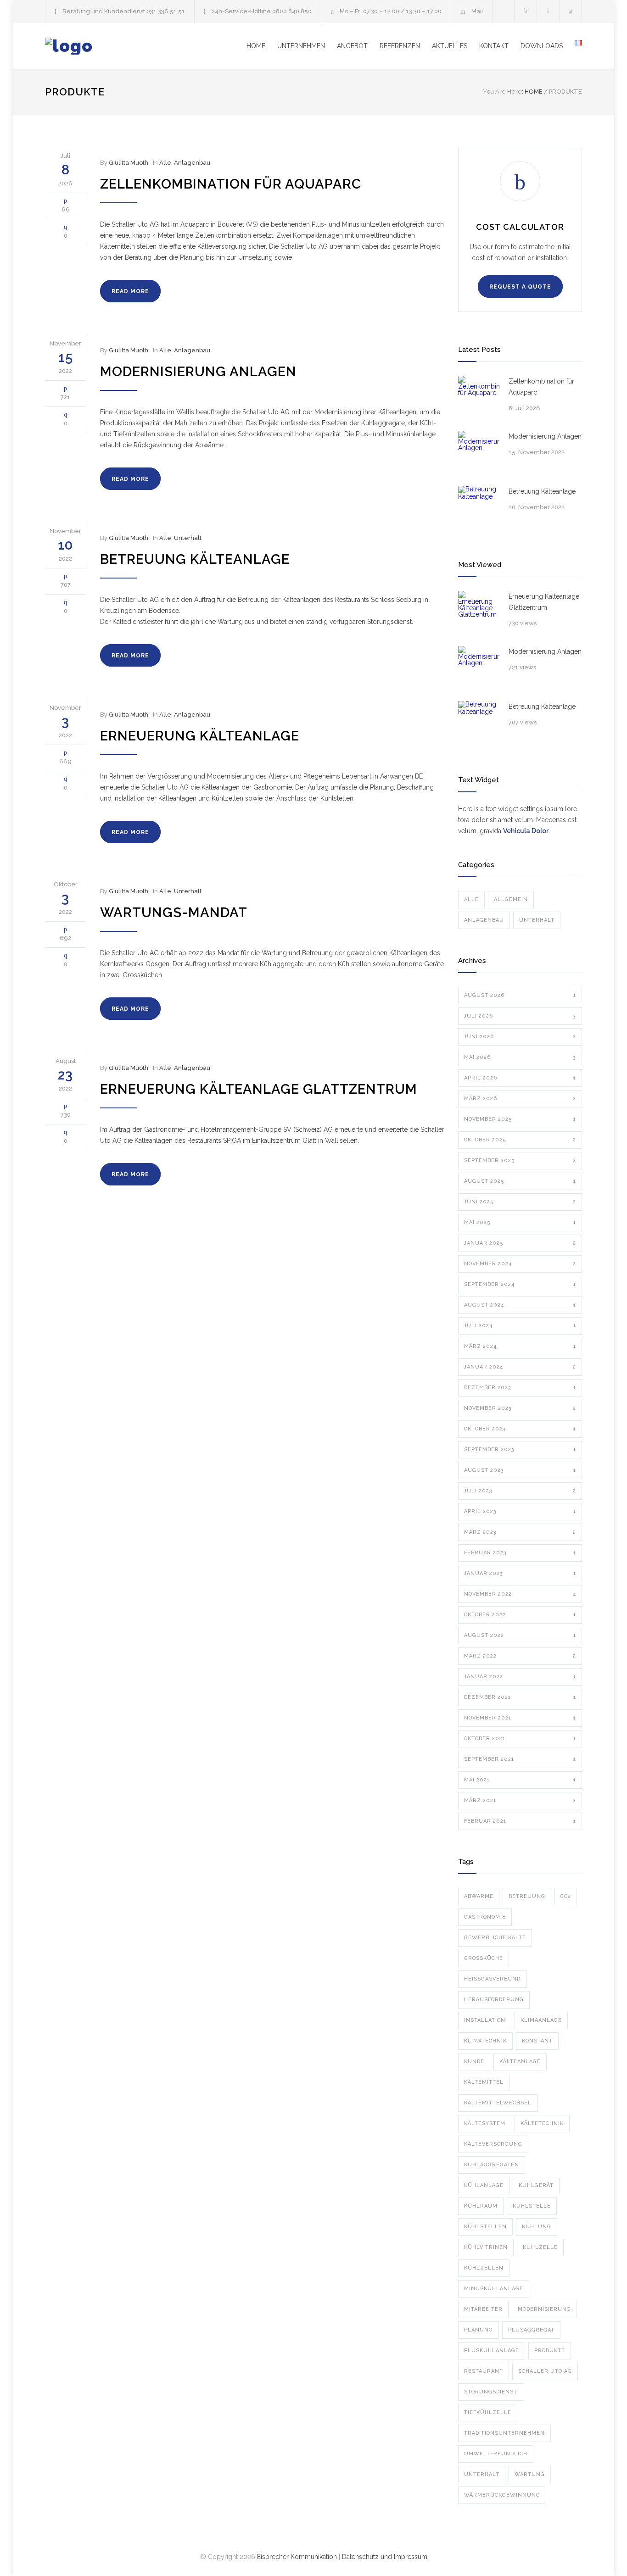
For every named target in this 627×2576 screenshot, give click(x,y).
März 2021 (520, 1800)
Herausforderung (494, 2000)
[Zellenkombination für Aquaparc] (479, 396)
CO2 (566, 1896)
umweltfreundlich (496, 2454)
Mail (477, 11)
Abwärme (479, 1896)
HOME (256, 46)
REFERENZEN (400, 46)
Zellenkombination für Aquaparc (231, 184)
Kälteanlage (520, 2061)
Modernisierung (544, 2309)
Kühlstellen (485, 2227)
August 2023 (520, 1470)
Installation (485, 2020)
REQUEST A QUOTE (520, 287)
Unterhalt (188, 538)
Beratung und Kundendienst (104, 11)
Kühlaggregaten (492, 2165)
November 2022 (520, 1594)
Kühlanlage (484, 2185)
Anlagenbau (192, 163)
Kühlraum (481, 2206)
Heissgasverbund (492, 1979)
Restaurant (484, 2371)
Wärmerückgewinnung (502, 2495)
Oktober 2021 (520, 1739)
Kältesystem (485, 2123)
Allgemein (511, 899)
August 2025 (520, 1181)
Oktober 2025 (520, 1140)
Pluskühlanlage (492, 2351)
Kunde (474, 2061)
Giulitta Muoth (129, 163)
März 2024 (520, 1346)
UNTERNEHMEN (301, 46)
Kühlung (537, 2227)
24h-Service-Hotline (242, 11)
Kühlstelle (532, 2206)
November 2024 (520, 1264)
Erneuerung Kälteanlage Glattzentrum (259, 1089)
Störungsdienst (491, 2392)
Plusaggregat (531, 2330)
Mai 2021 (520, 1780)
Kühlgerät (536, 2185)
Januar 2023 (520, 1573)
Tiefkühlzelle (488, 2412)
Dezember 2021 (520, 1697)
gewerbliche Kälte (495, 1938)
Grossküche (484, 1958)
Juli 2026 (520, 1016)
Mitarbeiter (483, 2309)
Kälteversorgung (493, 2144)
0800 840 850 (292, 11)
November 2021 (520, 1718)
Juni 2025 (520, 1202)
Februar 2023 (520, 1553)
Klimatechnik (485, 2041)
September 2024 (520, 1284)
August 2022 (520, 1635)
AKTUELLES (450, 46)
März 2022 (520, 1656)
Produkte (550, 2351)
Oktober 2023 (520, 1429)
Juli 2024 (520, 1326)
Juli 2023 (520, 1491)
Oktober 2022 (520, 1615)
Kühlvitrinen (486, 2247)
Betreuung (527, 1896)
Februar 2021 (520, 1821)
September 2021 (520, 1759)
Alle (165, 163)
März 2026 (520, 1099)
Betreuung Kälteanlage (195, 559)
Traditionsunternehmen (504, 2433)
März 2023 (520, 1532)
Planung (479, 2330)
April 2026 (520, 1078)
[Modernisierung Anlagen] (479, 451)
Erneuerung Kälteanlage (200, 736)
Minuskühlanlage (494, 2289)
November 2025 (520, 1119)
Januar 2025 (520, 1243)
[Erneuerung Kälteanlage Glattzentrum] (479, 612)
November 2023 (520, 1408)
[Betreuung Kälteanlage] (479, 506)
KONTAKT (494, 46)
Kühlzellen (484, 2268)
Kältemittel (484, 2082)
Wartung (530, 2474)
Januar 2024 (520, 1367)
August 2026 (520, 995)
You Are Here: (503, 92)
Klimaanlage (541, 2020)
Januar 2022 (520, 1677)
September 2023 (520, 1449)
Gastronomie (485, 1917)
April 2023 (520, 1511)
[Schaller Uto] (130, 46)
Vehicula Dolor (526, 831)
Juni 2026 (520, 1037)
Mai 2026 (520, 1057)
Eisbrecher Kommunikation (297, 2557)
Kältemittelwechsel (498, 2103)
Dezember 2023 (520, 1388)
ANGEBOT (352, 46)
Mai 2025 (520, 1222)
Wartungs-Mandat (174, 912)
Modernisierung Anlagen (198, 372)
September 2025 (520, 1160)
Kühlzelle (540, 2247)
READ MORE (130, 291)
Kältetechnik (542, 2123)
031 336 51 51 (166, 11)
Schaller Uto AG (545, 2371)
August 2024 (520, 1305)
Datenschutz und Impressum (385, 2557)
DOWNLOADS (542, 46)
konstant (537, 2041)
